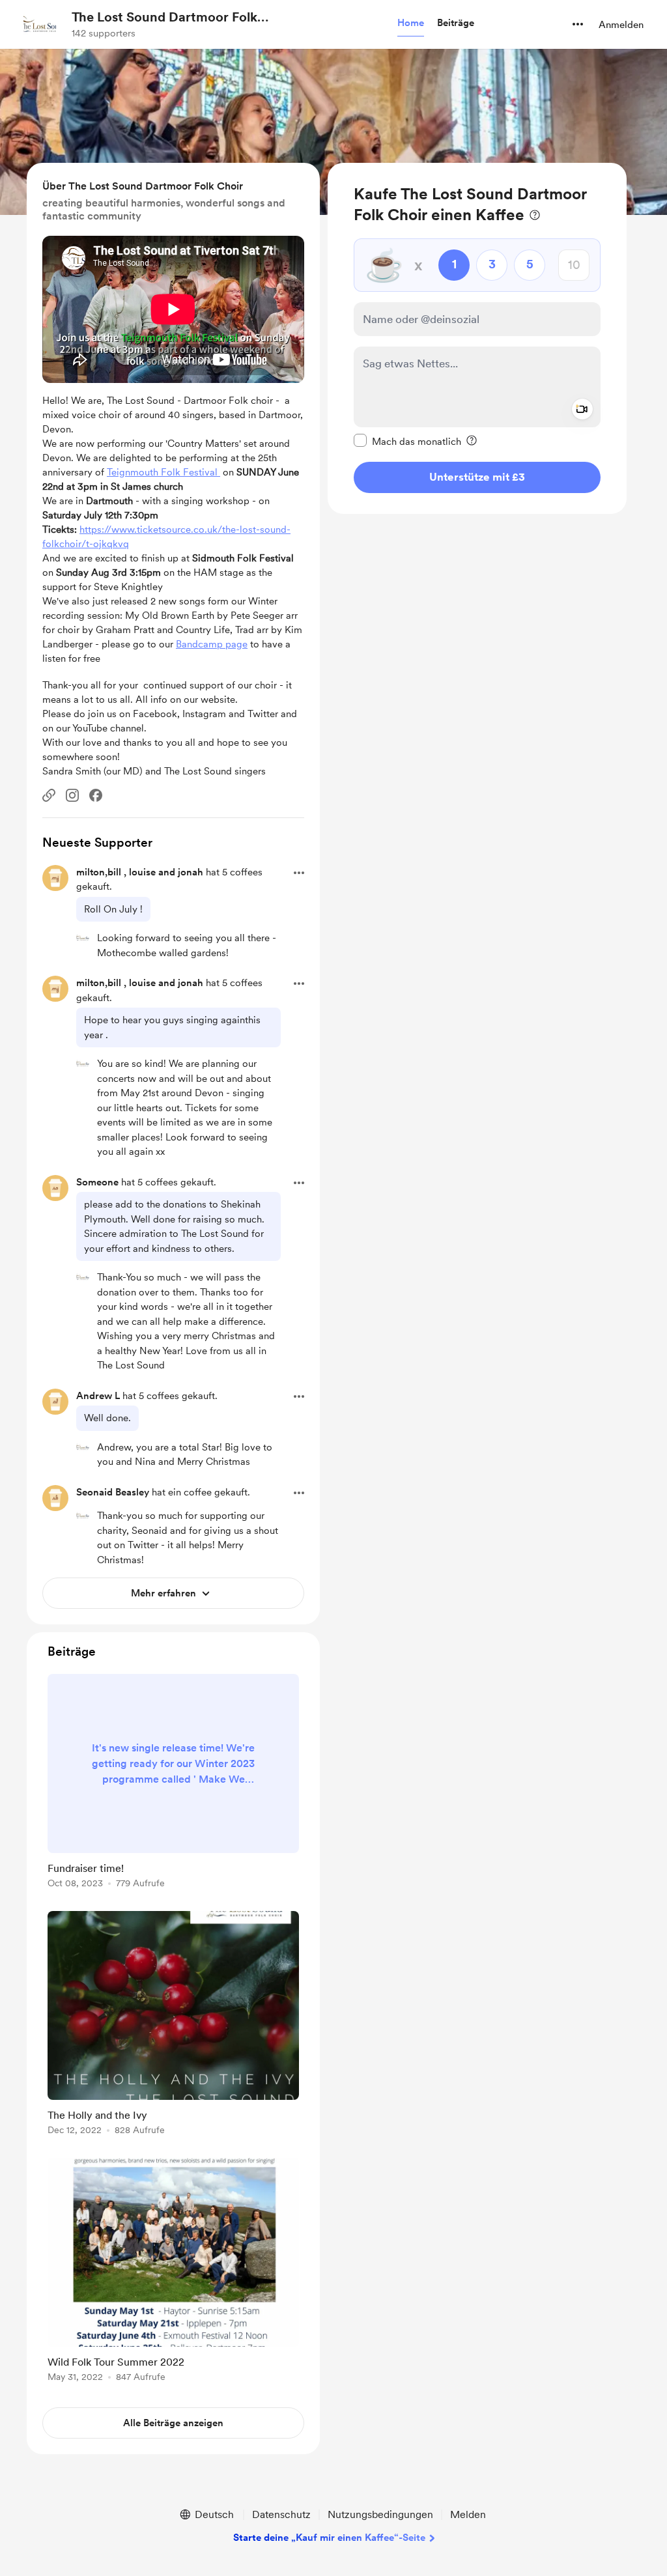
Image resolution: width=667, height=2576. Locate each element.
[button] (411, 23)
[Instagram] (72, 795)
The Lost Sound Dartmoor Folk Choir (164, 18)
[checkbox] (407, 441)
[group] (173, 1783)
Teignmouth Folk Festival (163, 472)
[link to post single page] (173, 1783)
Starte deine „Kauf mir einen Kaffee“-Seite (329, 2538)
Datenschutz (281, 2514)
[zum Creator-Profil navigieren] (40, 24)
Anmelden (621, 25)
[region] (477, 338)
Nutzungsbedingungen (380, 2514)
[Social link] (49, 795)
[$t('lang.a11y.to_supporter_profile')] (83, 937)
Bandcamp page (212, 644)
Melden (468, 2514)
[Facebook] (96, 795)
